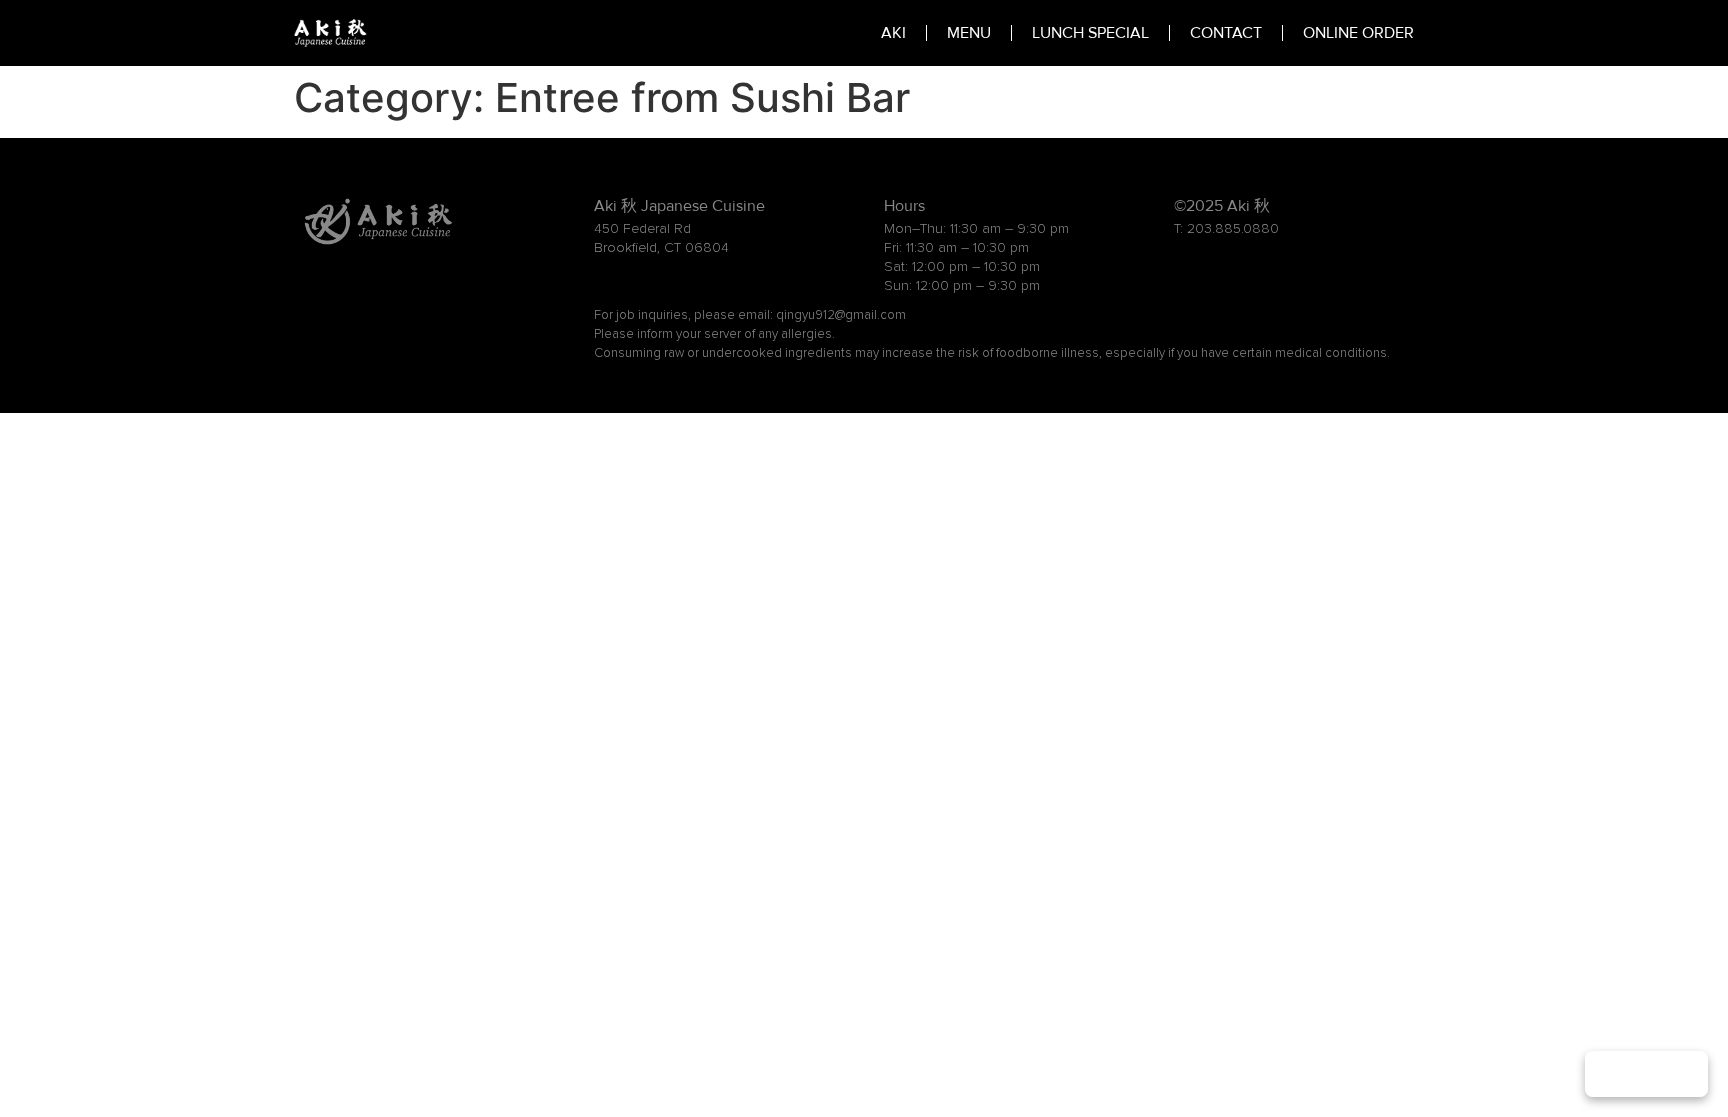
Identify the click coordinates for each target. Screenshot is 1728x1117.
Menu (969, 33)
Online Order (1358, 33)
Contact (1226, 33)
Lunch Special (1090, 33)
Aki (893, 33)
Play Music (1646, 1074)
